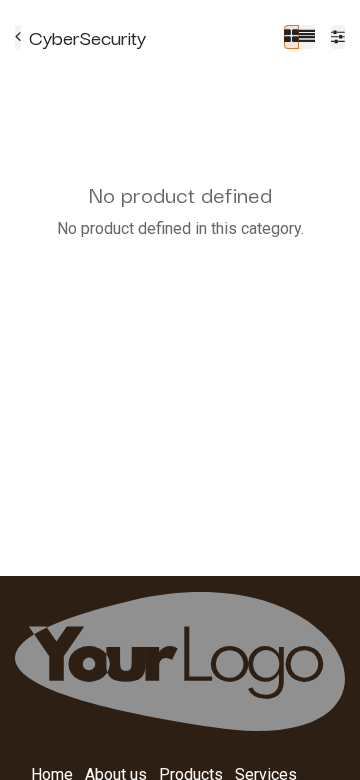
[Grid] (291, 37)
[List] (307, 37)
